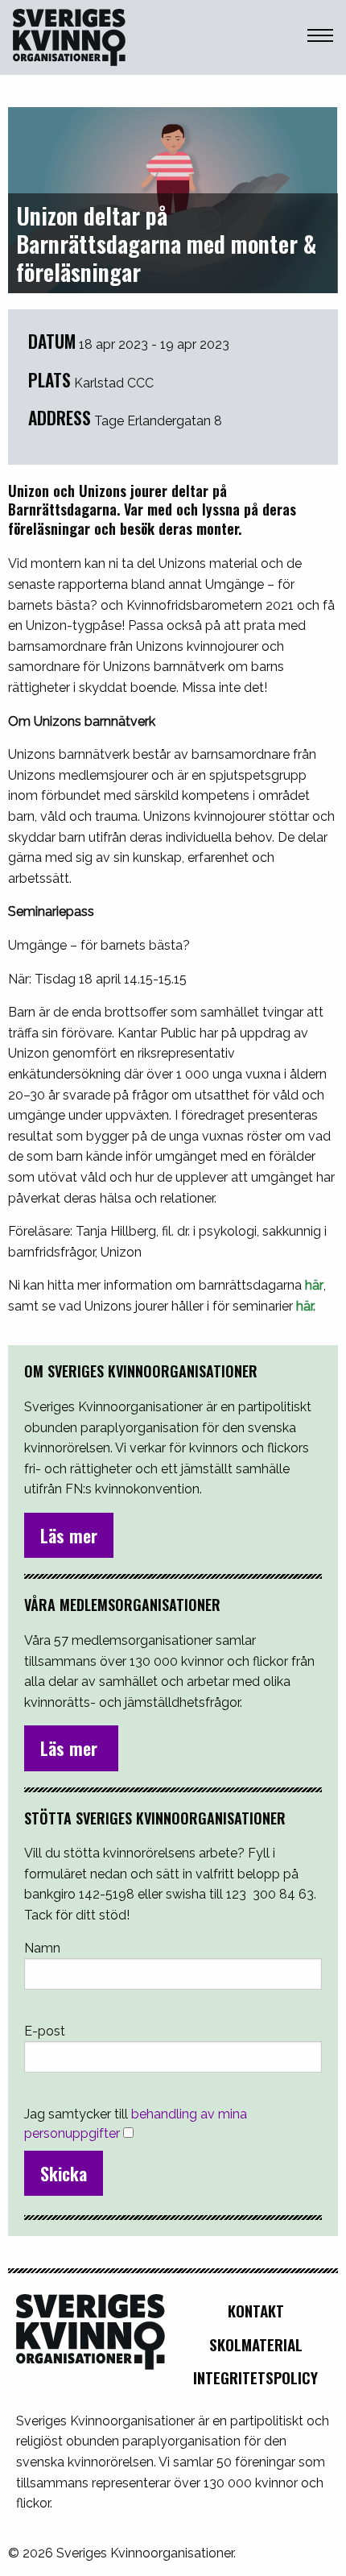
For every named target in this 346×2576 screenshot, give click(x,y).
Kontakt (256, 2311)
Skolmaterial (256, 2344)
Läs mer (69, 1535)
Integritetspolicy (255, 2377)
